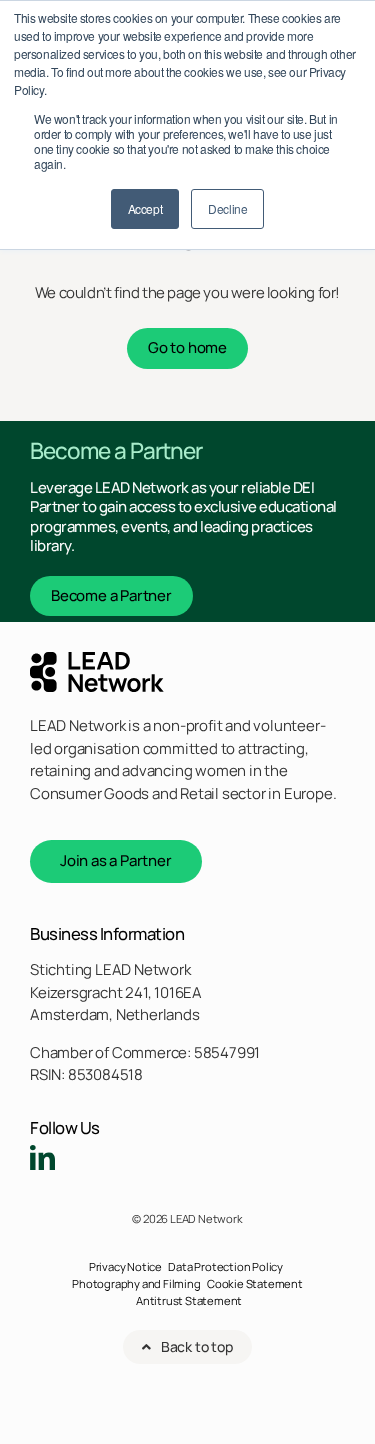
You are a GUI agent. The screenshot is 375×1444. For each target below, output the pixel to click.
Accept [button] (145, 208)
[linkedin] (42, 1157)
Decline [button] (227, 208)
